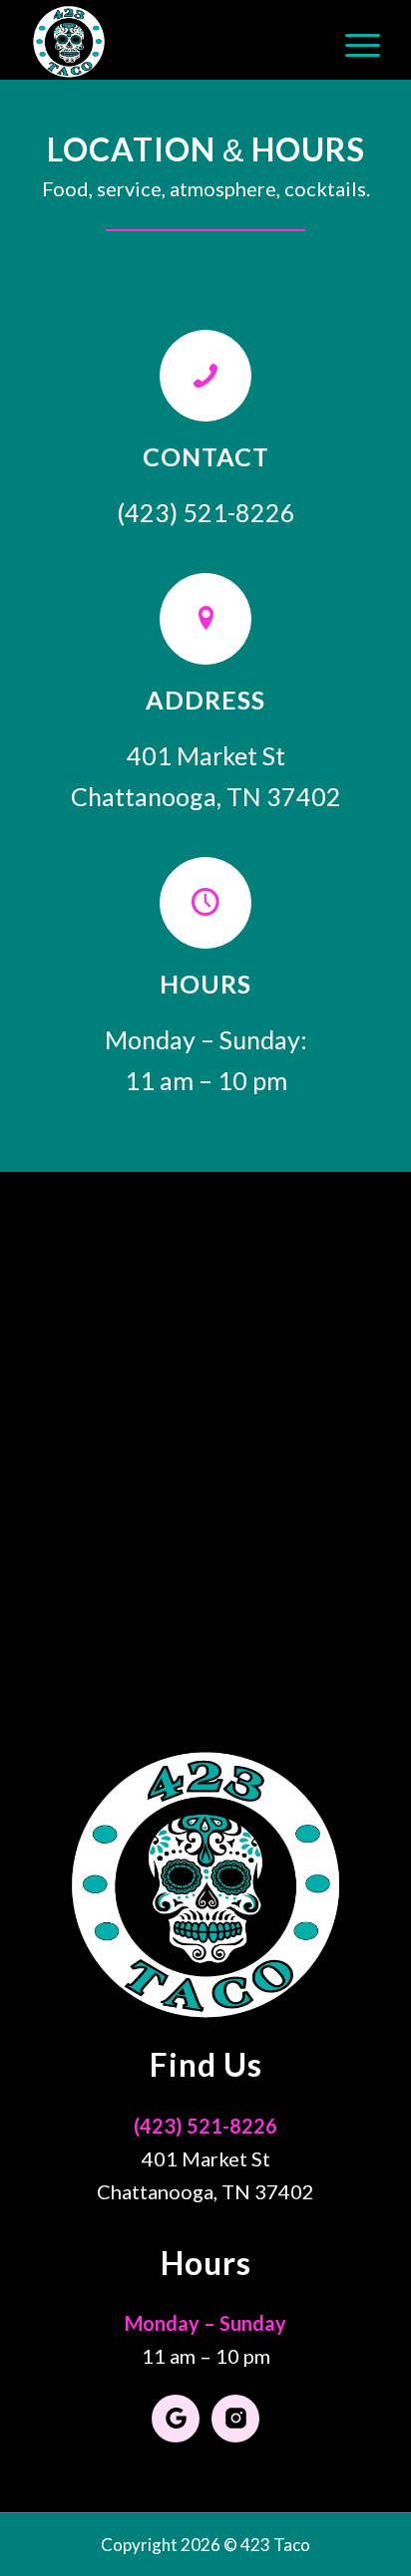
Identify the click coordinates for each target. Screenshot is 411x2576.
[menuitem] (353, 40)
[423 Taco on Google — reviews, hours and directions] (176, 2419)
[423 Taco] (171, 40)
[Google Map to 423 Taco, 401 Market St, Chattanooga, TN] (205, 1421)
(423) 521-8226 (205, 2126)
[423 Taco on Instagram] (235, 2419)
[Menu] (353, 40)
